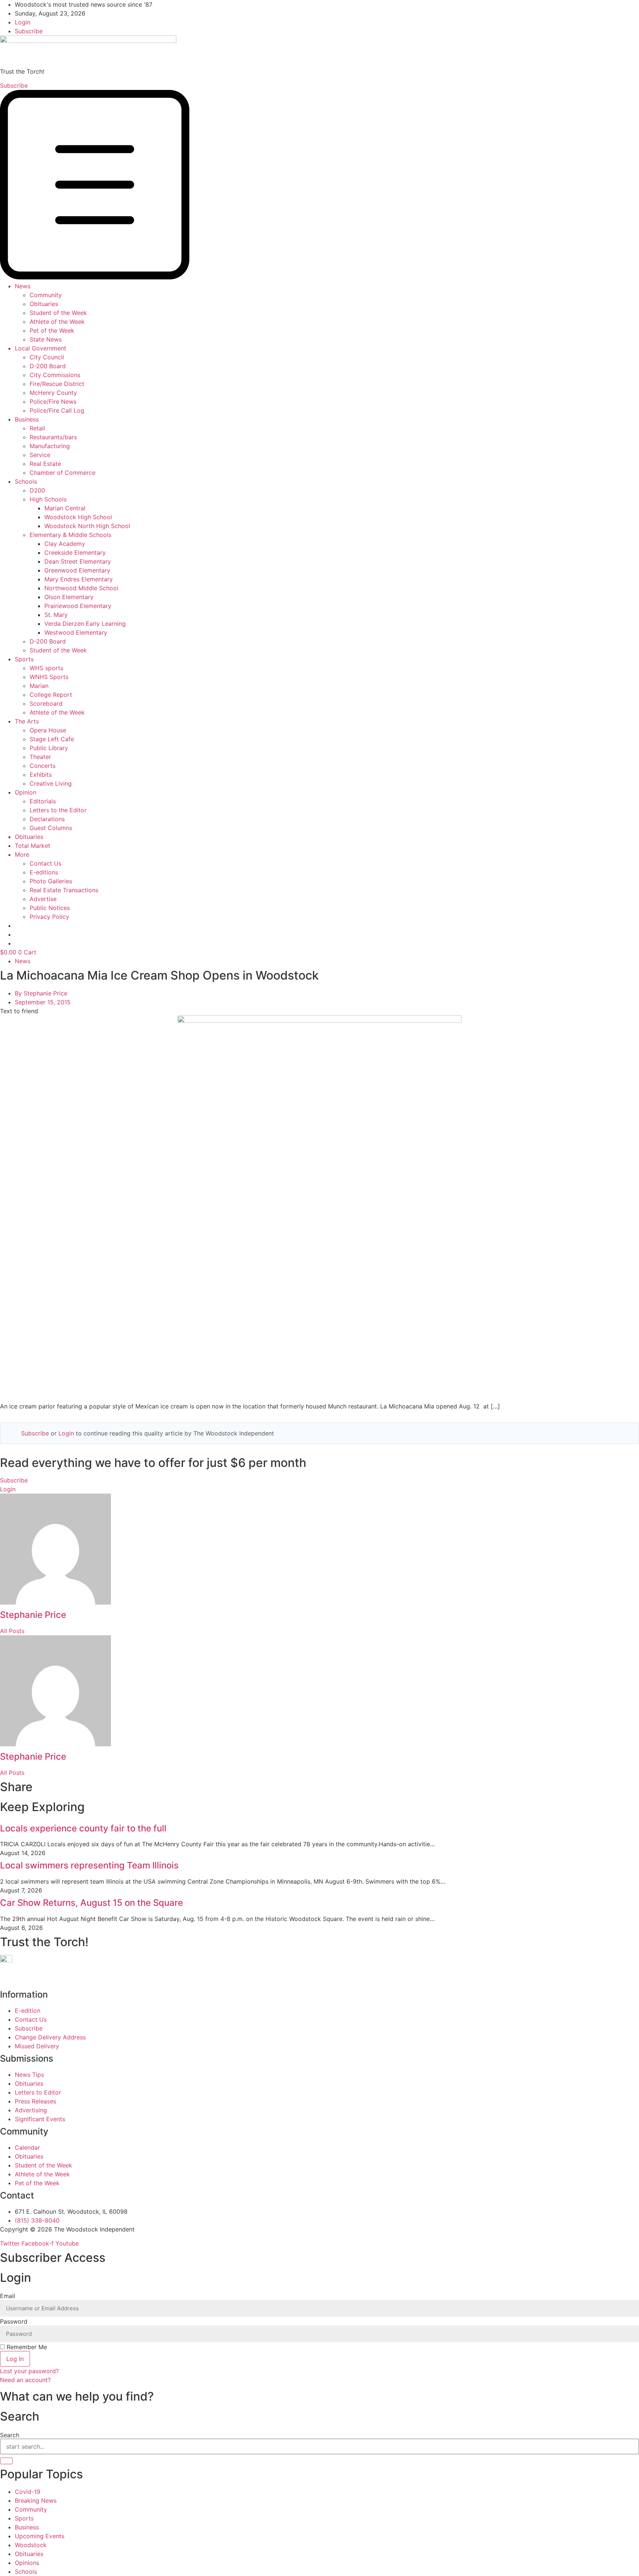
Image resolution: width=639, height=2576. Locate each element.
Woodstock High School (78, 517)
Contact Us (45, 863)
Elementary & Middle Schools (70, 535)
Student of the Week (58, 313)
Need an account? (26, 2380)
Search (10, 2435)
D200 (37, 490)
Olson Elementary (69, 597)
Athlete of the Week (57, 322)
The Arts (27, 721)
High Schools (48, 499)
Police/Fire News (53, 402)
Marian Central (65, 508)
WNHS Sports (49, 677)
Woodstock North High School (87, 526)
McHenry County (53, 393)
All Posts (12, 1631)
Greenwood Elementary (77, 570)
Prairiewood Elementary (78, 606)
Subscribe (35, 1433)
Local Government (40, 348)
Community (46, 295)
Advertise (43, 899)
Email (8, 2296)
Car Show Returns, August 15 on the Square (92, 1903)
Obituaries (44, 304)
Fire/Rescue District (57, 384)
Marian (39, 686)
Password (14, 2321)
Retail (37, 428)
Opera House (48, 730)
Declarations (47, 819)
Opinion (26, 792)
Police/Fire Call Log (57, 410)
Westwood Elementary (76, 632)
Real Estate (45, 464)
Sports (24, 659)
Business (27, 419)
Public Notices (50, 908)
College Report (51, 695)
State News (46, 339)
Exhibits (41, 775)
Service (40, 455)
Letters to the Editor (58, 810)
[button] (319, 186)
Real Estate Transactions (64, 890)
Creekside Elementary (75, 553)
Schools (26, 481)
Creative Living (51, 783)
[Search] (6, 2461)
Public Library (49, 748)
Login (66, 1433)
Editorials (43, 801)
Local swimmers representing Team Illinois (89, 1865)
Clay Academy (65, 544)
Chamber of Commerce (62, 473)
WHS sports (46, 668)
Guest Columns (51, 828)
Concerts (43, 766)
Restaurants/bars (53, 437)
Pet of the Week (52, 330)
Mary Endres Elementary (79, 579)
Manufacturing (50, 446)
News (23, 286)
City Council (47, 357)
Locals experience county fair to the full (83, 1828)
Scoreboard (46, 703)
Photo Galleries (51, 881)
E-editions (44, 872)
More (22, 854)
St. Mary (56, 615)
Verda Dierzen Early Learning (85, 624)
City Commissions (55, 375)
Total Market (33, 846)
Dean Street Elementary (78, 561)
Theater (40, 757)
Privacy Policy (49, 917)
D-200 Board (48, 366)
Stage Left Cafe (52, 739)
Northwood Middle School (81, 588)
